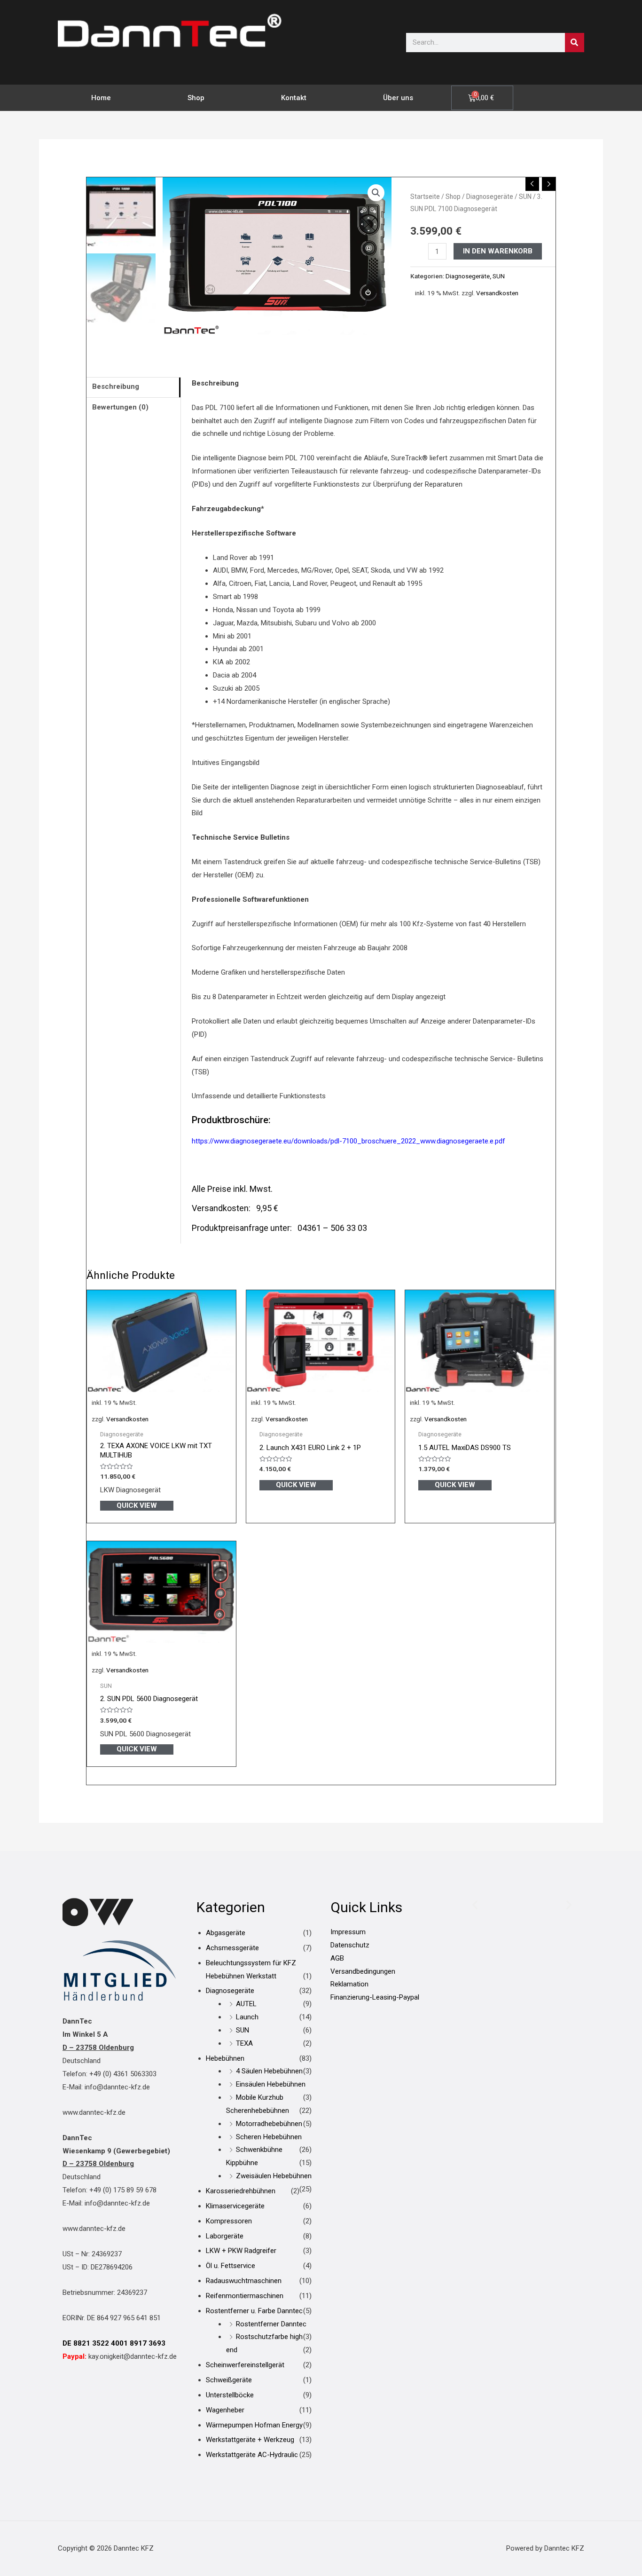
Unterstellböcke (230, 2395)
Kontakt (294, 98)
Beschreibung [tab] (116, 386)
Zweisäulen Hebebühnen (274, 2176)
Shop (196, 98)
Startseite (425, 197)
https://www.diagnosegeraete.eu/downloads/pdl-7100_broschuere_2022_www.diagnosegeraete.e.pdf (348, 1141)
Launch (247, 2017)
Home (101, 98)
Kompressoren (229, 2221)
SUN (525, 197)
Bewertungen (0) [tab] (120, 407)
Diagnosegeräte (490, 197)
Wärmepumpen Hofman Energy (254, 2425)
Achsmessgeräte (232, 1948)
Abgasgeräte (226, 1933)
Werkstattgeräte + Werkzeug (250, 2440)
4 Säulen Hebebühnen (269, 2071)
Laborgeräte (225, 2236)
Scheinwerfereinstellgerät (245, 2365)
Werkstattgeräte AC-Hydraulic (252, 2455)
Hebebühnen (225, 2058)
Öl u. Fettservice (231, 2266)
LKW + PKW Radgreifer (241, 2251)
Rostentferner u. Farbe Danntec (254, 2311)
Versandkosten (497, 293)
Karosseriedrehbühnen (241, 2191)
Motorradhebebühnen (269, 2124)
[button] (376, 193)
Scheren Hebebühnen (269, 2137)
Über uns (398, 98)
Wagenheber (225, 2410)
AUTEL (246, 2004)
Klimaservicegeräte (235, 2206)
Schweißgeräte (229, 2380)
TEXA (244, 2043)
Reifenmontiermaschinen (245, 2296)
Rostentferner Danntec (271, 2324)
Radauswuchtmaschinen (244, 2281)
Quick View (137, 1505)
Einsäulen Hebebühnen (271, 2084)
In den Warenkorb (498, 251)
